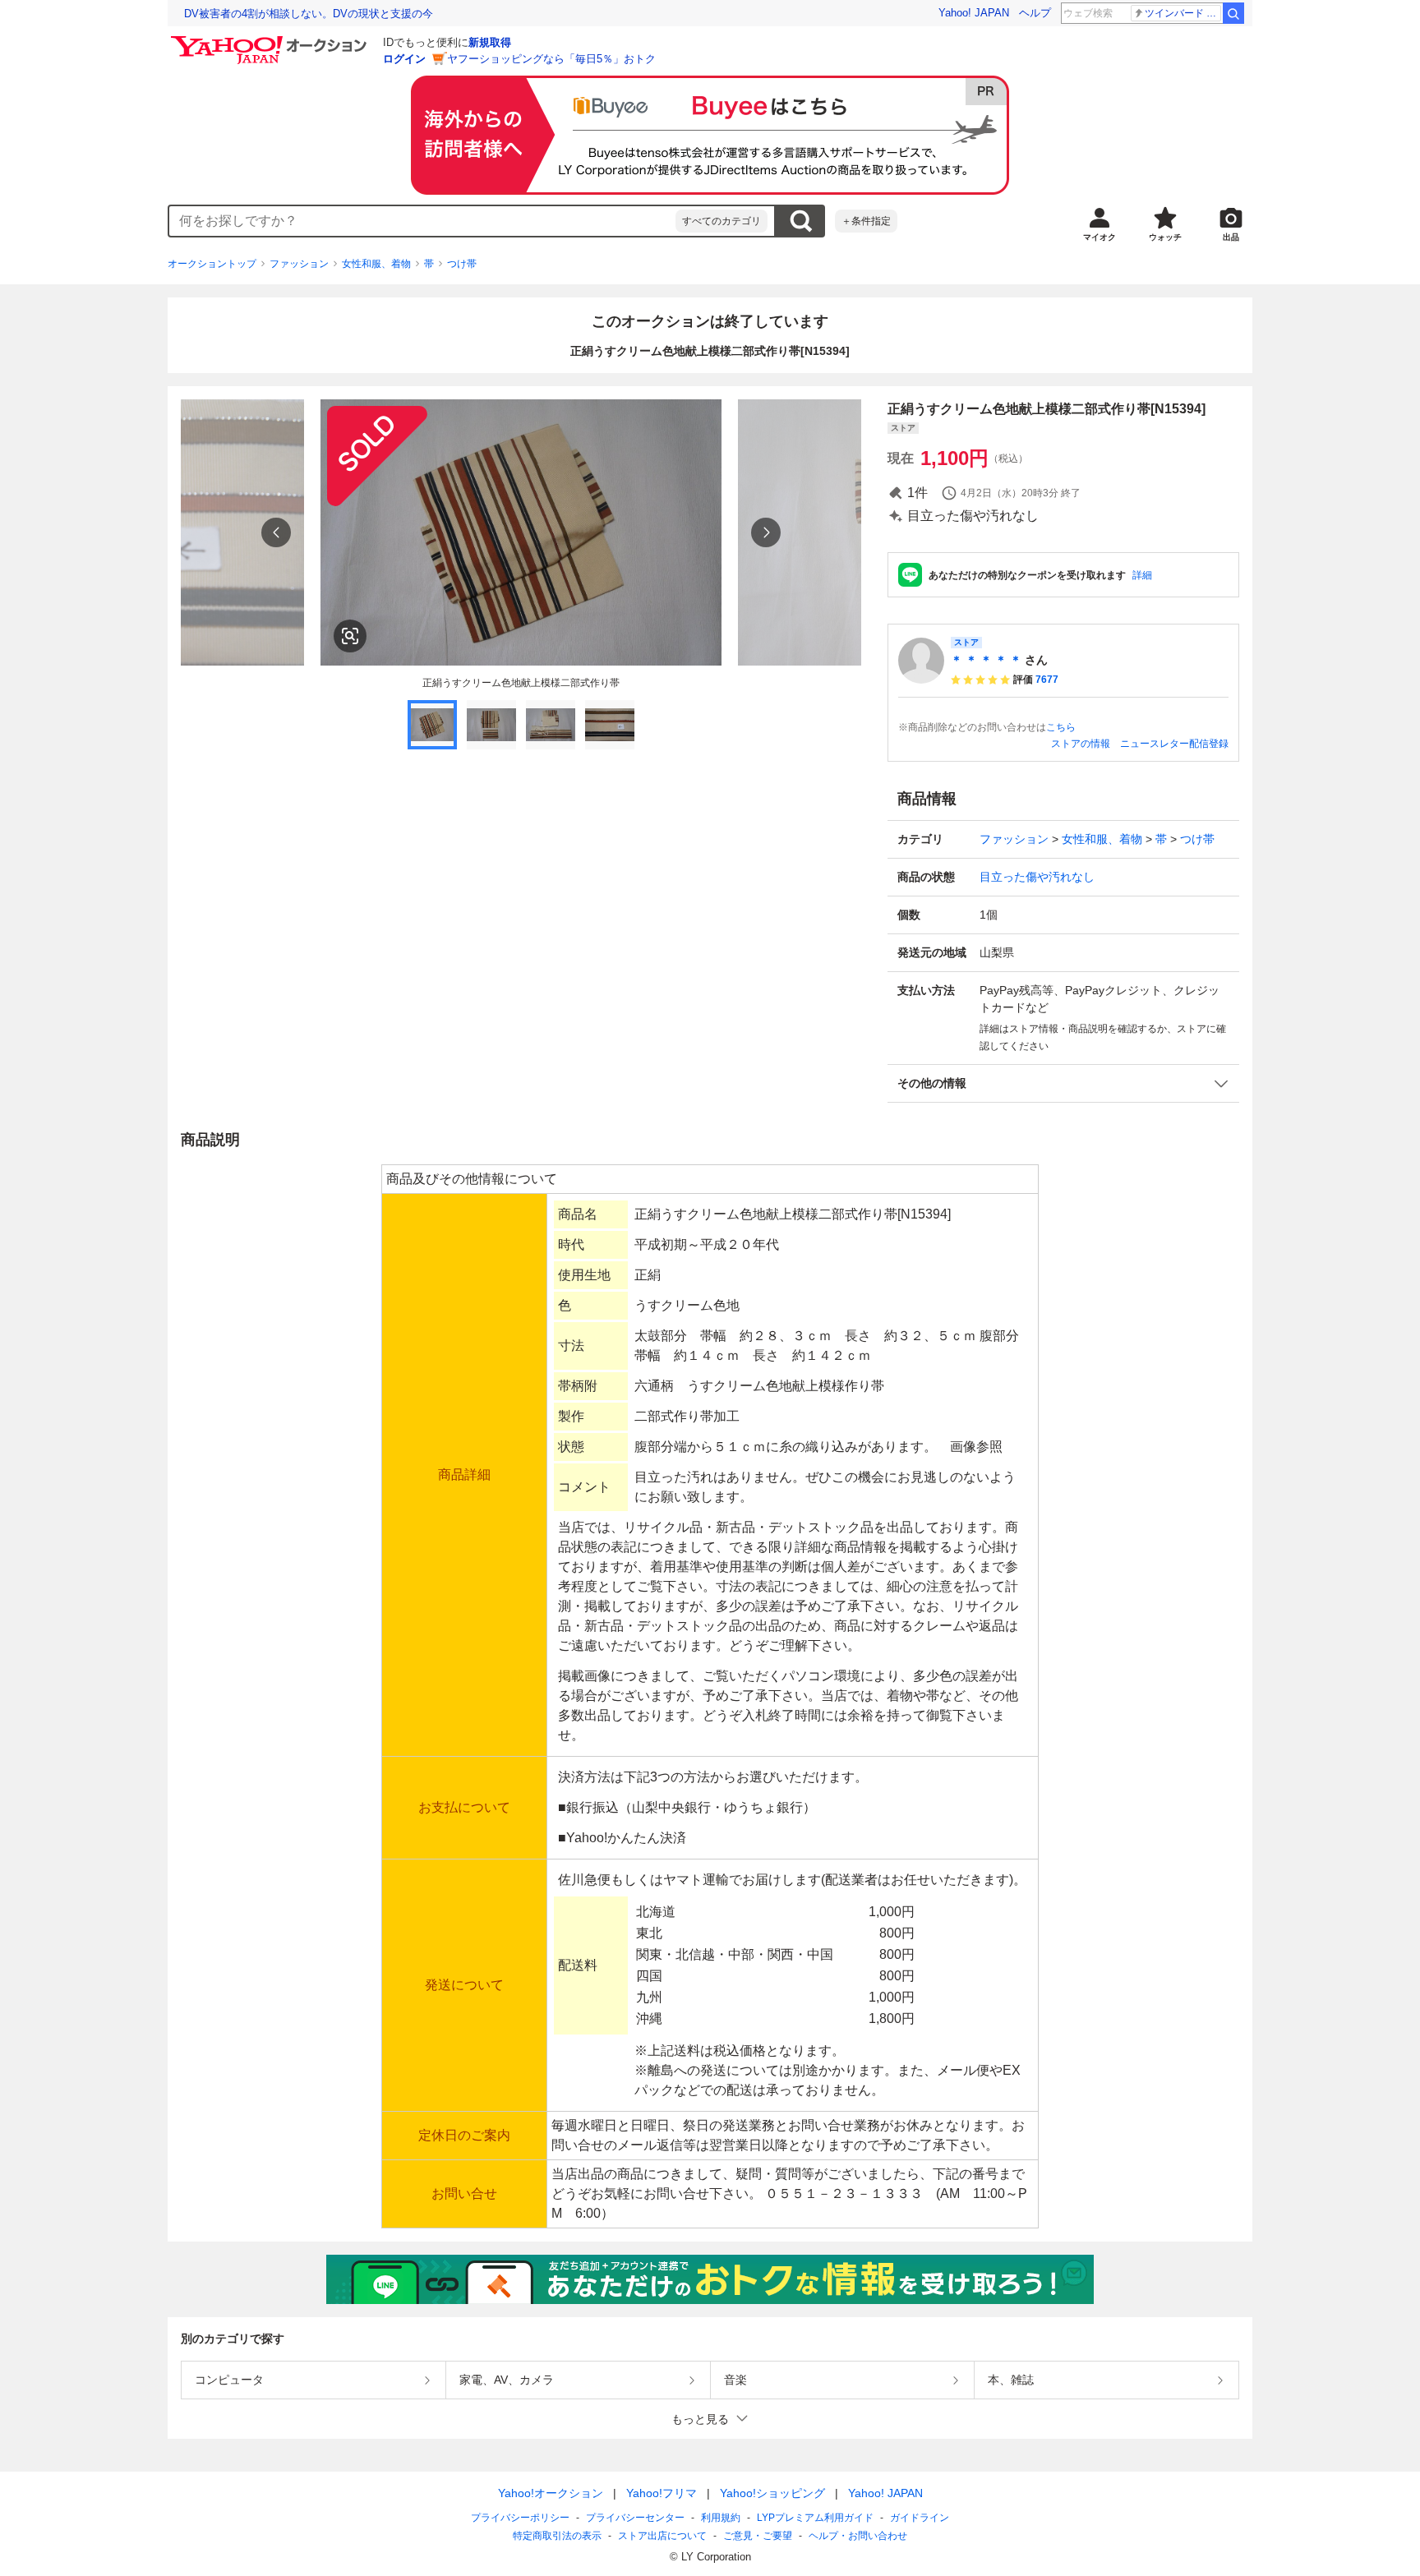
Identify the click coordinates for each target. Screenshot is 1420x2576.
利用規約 (721, 2518)
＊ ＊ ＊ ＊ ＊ (986, 660)
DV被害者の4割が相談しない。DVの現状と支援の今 (309, 14)
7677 (1047, 680)
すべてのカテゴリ (722, 221)
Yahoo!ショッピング (772, 2493)
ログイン (404, 59)
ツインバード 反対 (1183, 13)
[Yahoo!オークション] (271, 40)
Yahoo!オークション (551, 2493)
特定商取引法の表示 (557, 2536)
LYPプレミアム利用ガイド (815, 2518)
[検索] (1233, 13)
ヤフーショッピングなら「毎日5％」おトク (551, 59)
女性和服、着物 (376, 264)
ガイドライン (920, 2518)
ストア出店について (662, 2536)
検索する (800, 221)
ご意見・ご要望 (758, 2536)
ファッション (299, 264)
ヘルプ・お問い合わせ (858, 2536)
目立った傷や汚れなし (1037, 877)
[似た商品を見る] (350, 636)
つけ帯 (462, 264)
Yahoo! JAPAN (974, 13)
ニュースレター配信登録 (1174, 744)
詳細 (1142, 575)
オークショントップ (212, 264)
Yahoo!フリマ (662, 2493)
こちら (1061, 727)
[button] (1063, 1083)
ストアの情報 (1081, 744)
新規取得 (490, 42)
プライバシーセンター (635, 2518)
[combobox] (422, 221)
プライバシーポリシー (520, 2518)
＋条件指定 (866, 221)
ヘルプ (1035, 13)
